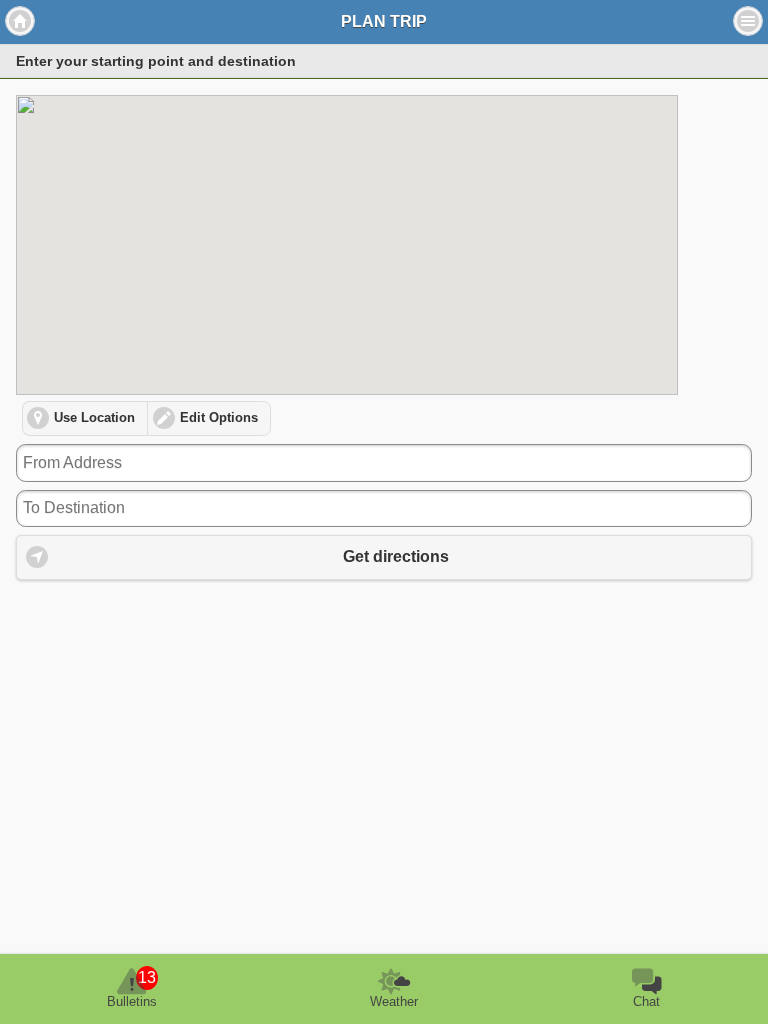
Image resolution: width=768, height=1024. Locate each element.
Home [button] (20, 21)
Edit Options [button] (219, 418)
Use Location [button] (94, 418)
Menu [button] (748, 21)
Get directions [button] (396, 556)
